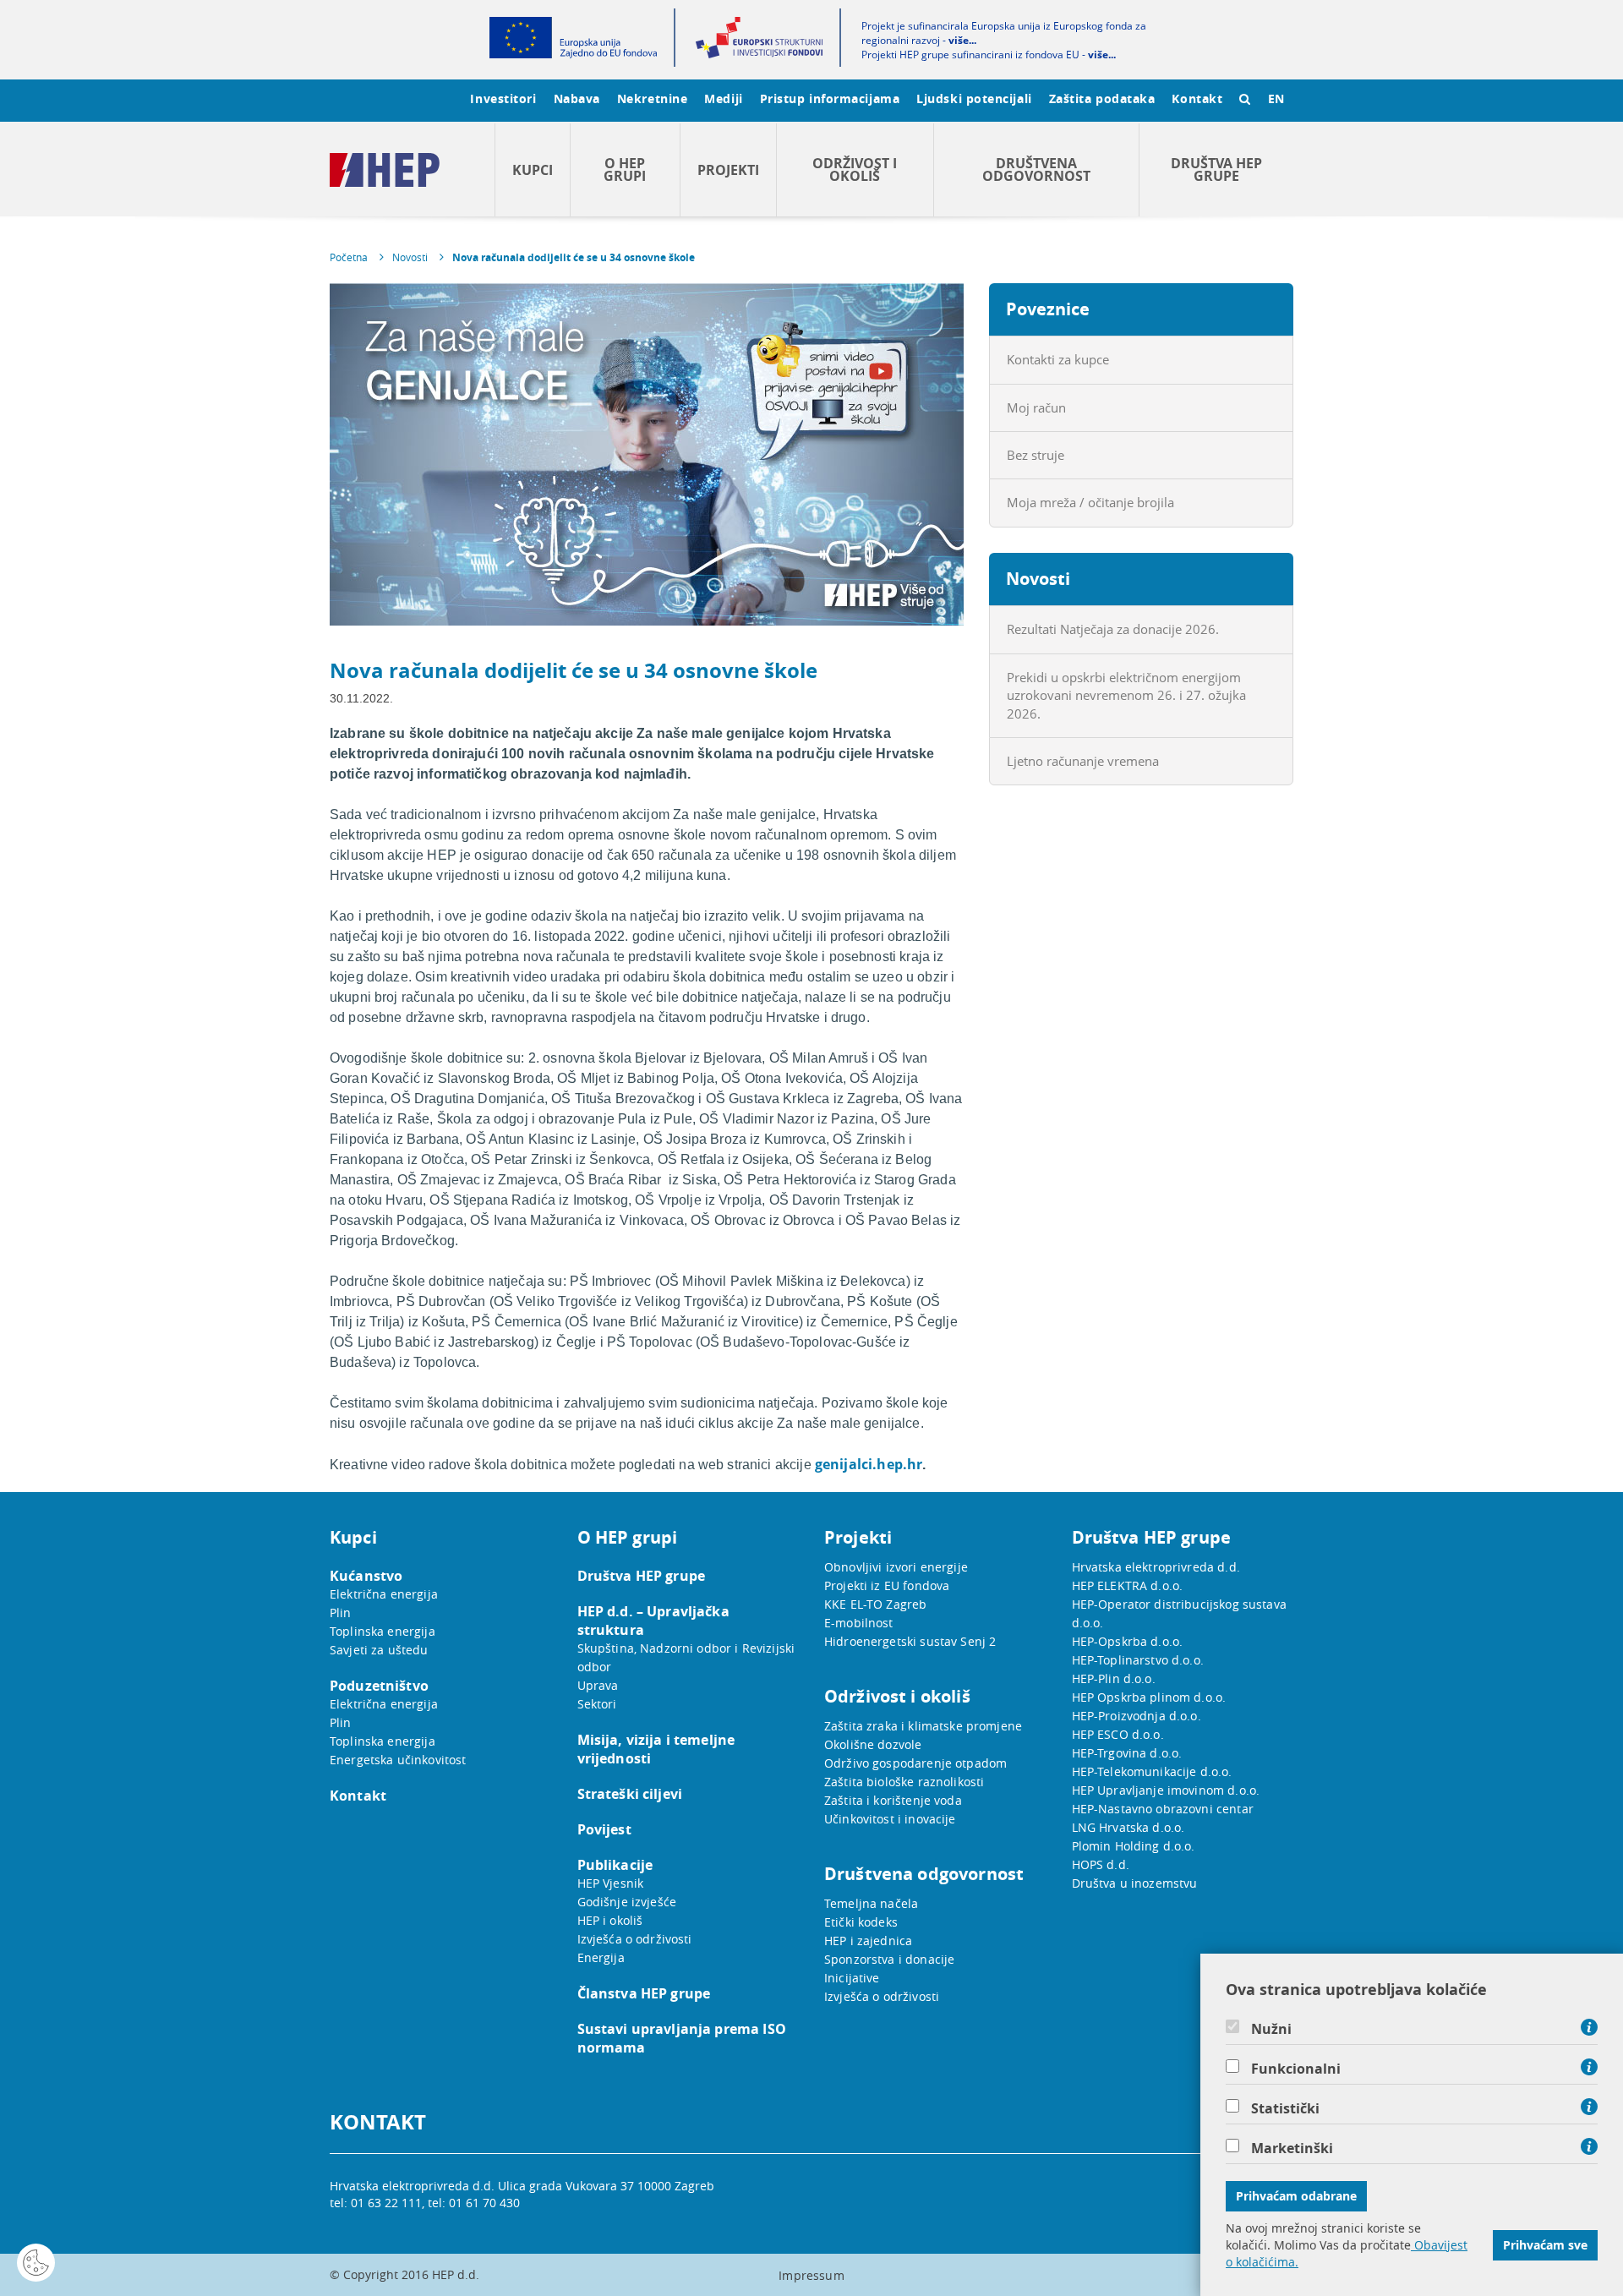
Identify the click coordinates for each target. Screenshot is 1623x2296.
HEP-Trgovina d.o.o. (1127, 1753)
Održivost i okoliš (855, 169)
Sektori (597, 1704)
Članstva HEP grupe (644, 1993)
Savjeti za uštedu (379, 1650)
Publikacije (615, 1865)
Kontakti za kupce (1058, 359)
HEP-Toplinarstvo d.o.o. (1138, 1660)
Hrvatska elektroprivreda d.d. (1156, 1567)
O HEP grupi (625, 169)
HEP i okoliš (610, 1920)
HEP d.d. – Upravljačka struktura (653, 1621)
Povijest (604, 1829)
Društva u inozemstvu (1135, 1883)
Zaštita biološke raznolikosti (904, 1782)
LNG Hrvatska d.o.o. (1128, 1827)
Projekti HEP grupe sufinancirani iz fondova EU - (989, 55)
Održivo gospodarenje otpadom (915, 1763)
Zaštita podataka (1102, 98)
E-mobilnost (859, 1623)
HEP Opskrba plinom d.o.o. (1149, 1697)
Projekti (728, 170)
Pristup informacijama (830, 98)
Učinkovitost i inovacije (890, 1819)
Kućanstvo (366, 1576)
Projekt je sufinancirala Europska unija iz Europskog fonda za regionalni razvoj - (1004, 33)
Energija (601, 1957)
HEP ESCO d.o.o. (1118, 1734)
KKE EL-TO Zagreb (875, 1604)
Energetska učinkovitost (398, 1760)
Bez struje (1036, 455)
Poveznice (1048, 309)
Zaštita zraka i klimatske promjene (923, 1726)
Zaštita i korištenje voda (893, 1800)
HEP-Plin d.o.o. (1114, 1678)
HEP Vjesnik (611, 1883)
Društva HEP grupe (1216, 169)
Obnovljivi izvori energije (896, 1567)
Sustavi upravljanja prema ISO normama (682, 2038)
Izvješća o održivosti (635, 1939)
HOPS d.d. (1101, 1864)
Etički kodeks (861, 1922)
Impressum (811, 2275)
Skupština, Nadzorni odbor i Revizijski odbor (686, 1657)
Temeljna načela (871, 1903)
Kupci (533, 170)
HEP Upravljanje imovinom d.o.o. (1166, 1790)
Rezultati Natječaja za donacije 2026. (1113, 629)
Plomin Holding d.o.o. (1134, 1846)
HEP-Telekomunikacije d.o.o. (1152, 1771)
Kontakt (1197, 98)
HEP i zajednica (868, 1941)
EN (1276, 98)
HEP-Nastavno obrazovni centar (1163, 1809)
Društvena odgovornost (1036, 169)
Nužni (1271, 2029)
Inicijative (852, 1978)
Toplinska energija (383, 1631)
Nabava (577, 98)
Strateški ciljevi (630, 1794)
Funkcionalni (1296, 2069)
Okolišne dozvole (873, 1744)
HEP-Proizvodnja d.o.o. (1137, 1716)
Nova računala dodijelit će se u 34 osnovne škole (574, 257)
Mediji (723, 98)
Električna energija (384, 1594)
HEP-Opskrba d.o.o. (1128, 1641)
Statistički (1285, 2108)
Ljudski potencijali (974, 98)
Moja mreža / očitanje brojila (1090, 502)
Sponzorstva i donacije (889, 1959)
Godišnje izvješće (627, 1902)
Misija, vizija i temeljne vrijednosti (656, 1749)
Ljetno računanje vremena (1083, 761)
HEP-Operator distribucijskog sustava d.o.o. (1179, 1613)
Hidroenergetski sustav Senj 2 (910, 1641)
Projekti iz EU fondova (887, 1585)
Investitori (503, 98)
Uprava (598, 1685)
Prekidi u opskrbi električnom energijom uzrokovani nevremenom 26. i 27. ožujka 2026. (1126, 695)
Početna (349, 257)
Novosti (410, 257)
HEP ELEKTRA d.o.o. (1128, 1585)
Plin (341, 1613)
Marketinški (1292, 2148)
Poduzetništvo (379, 1686)
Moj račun (1036, 407)
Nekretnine (653, 98)
